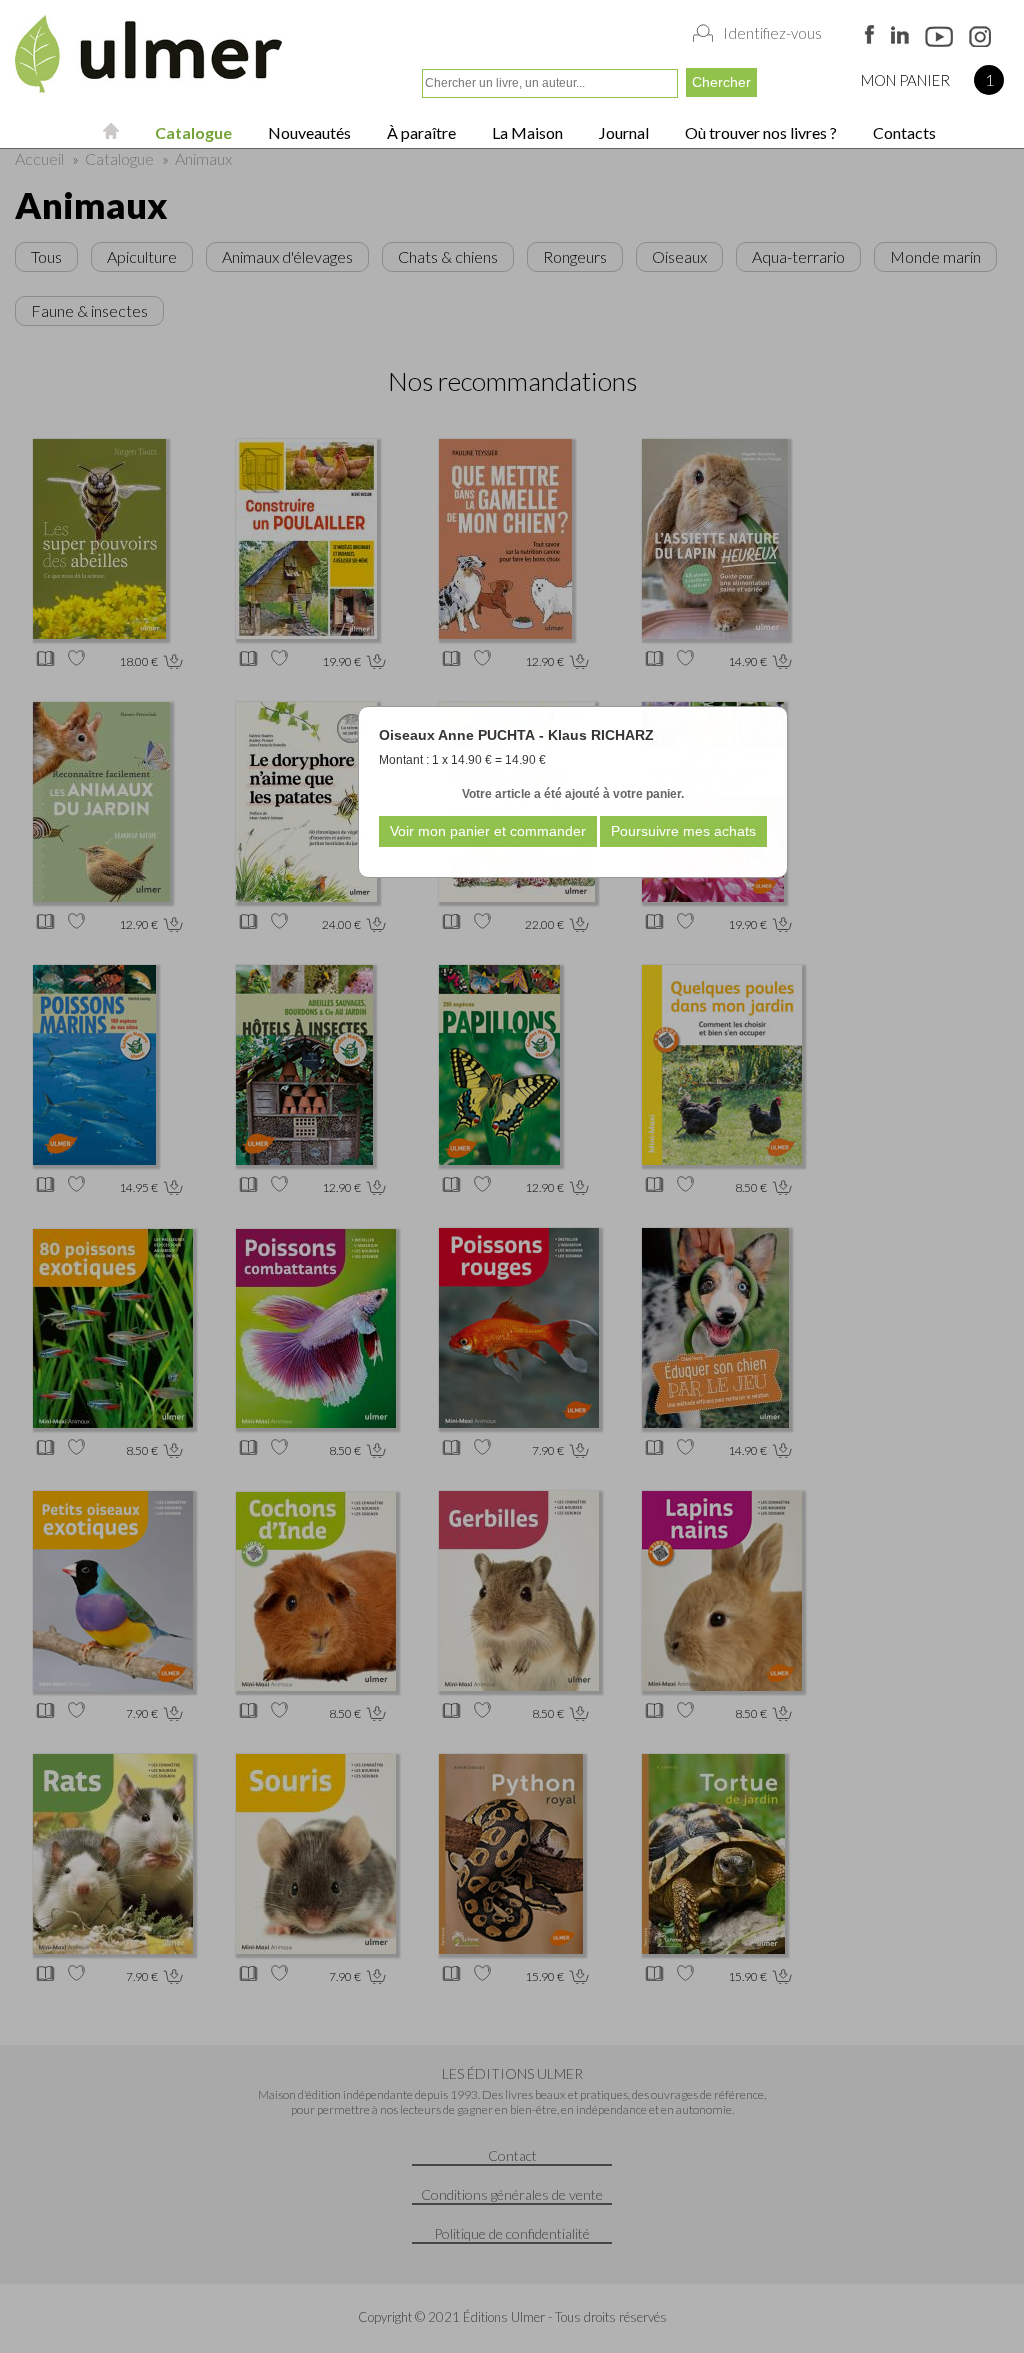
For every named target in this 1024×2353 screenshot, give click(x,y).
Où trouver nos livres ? (759, 132)
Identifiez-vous (772, 33)
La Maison (526, 132)
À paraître (420, 132)
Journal (622, 132)
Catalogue (192, 132)
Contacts (903, 132)
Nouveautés (308, 132)
